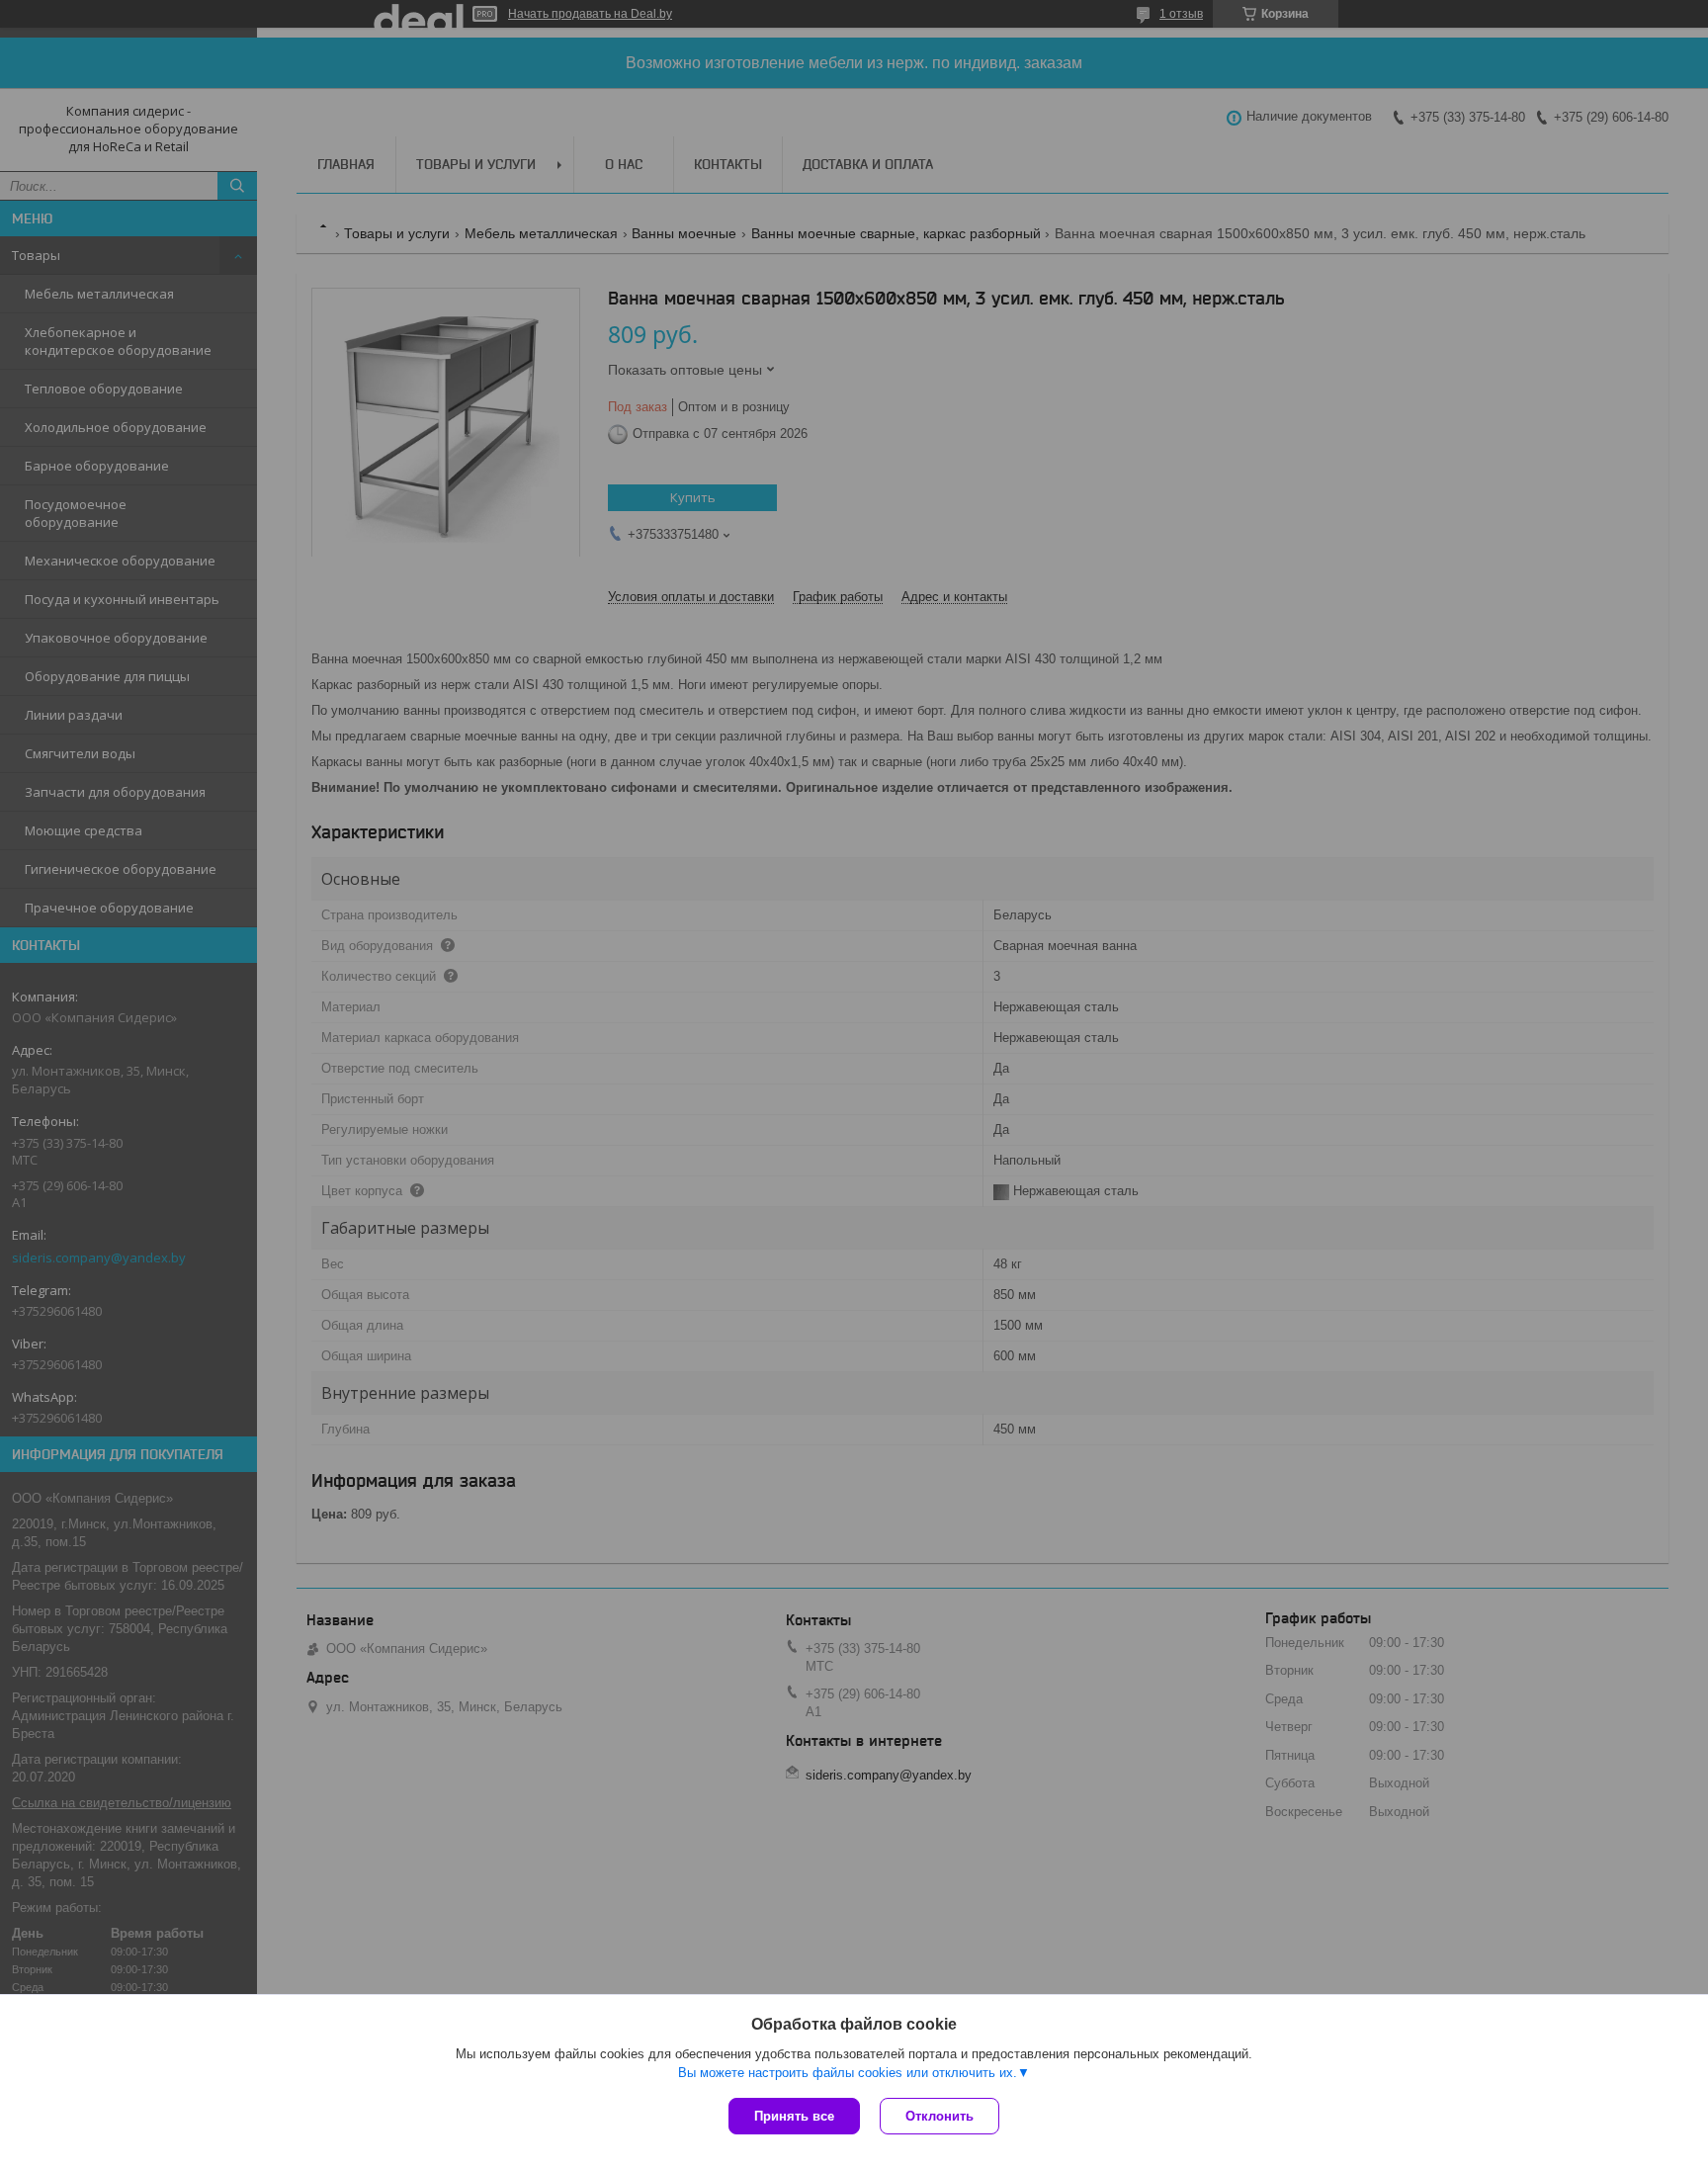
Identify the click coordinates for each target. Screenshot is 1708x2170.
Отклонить (939, 2116)
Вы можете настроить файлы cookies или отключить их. (848, 2073)
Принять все (794, 2116)
